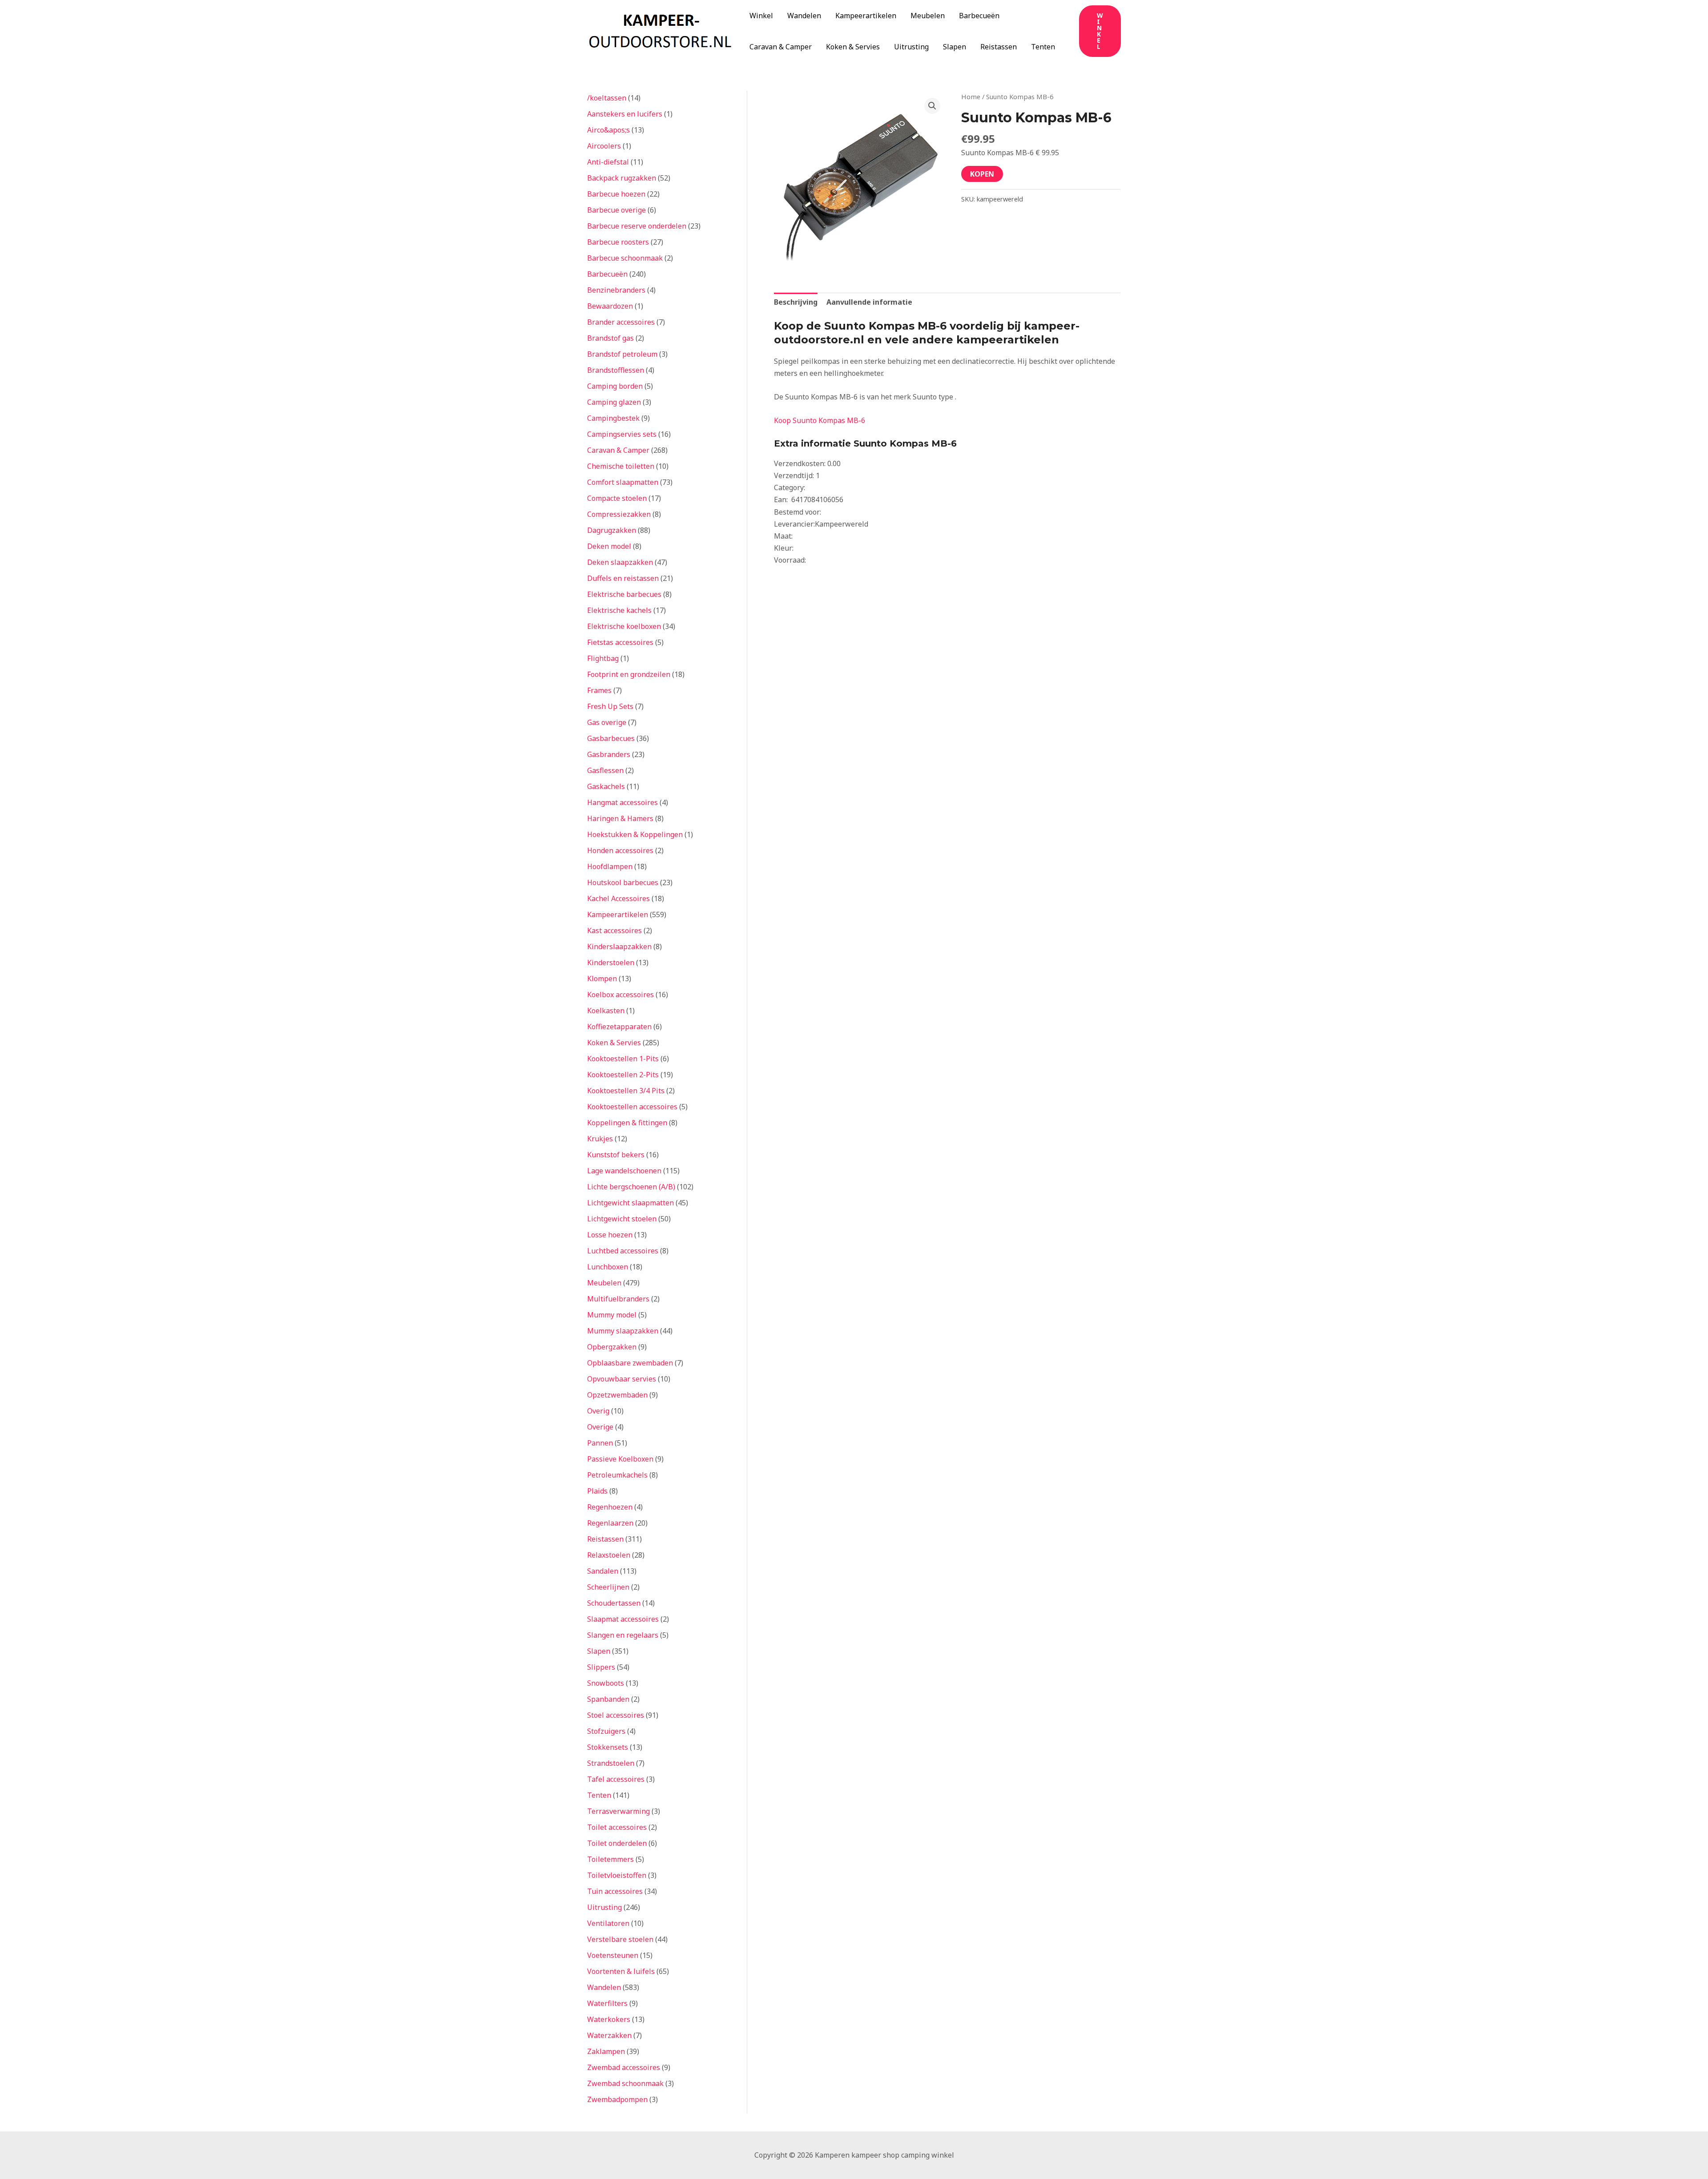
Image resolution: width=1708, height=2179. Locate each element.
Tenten (1043, 47)
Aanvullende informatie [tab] (869, 302)
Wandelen (804, 16)
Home (971, 97)
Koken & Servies (853, 47)
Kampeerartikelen (866, 16)
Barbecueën (979, 16)
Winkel (761, 16)
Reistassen (999, 47)
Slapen (955, 47)
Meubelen (928, 16)
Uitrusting (911, 47)
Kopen (982, 174)
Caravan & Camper (781, 47)
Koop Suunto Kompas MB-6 (820, 420)
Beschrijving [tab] (796, 302)
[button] (1100, 31)
